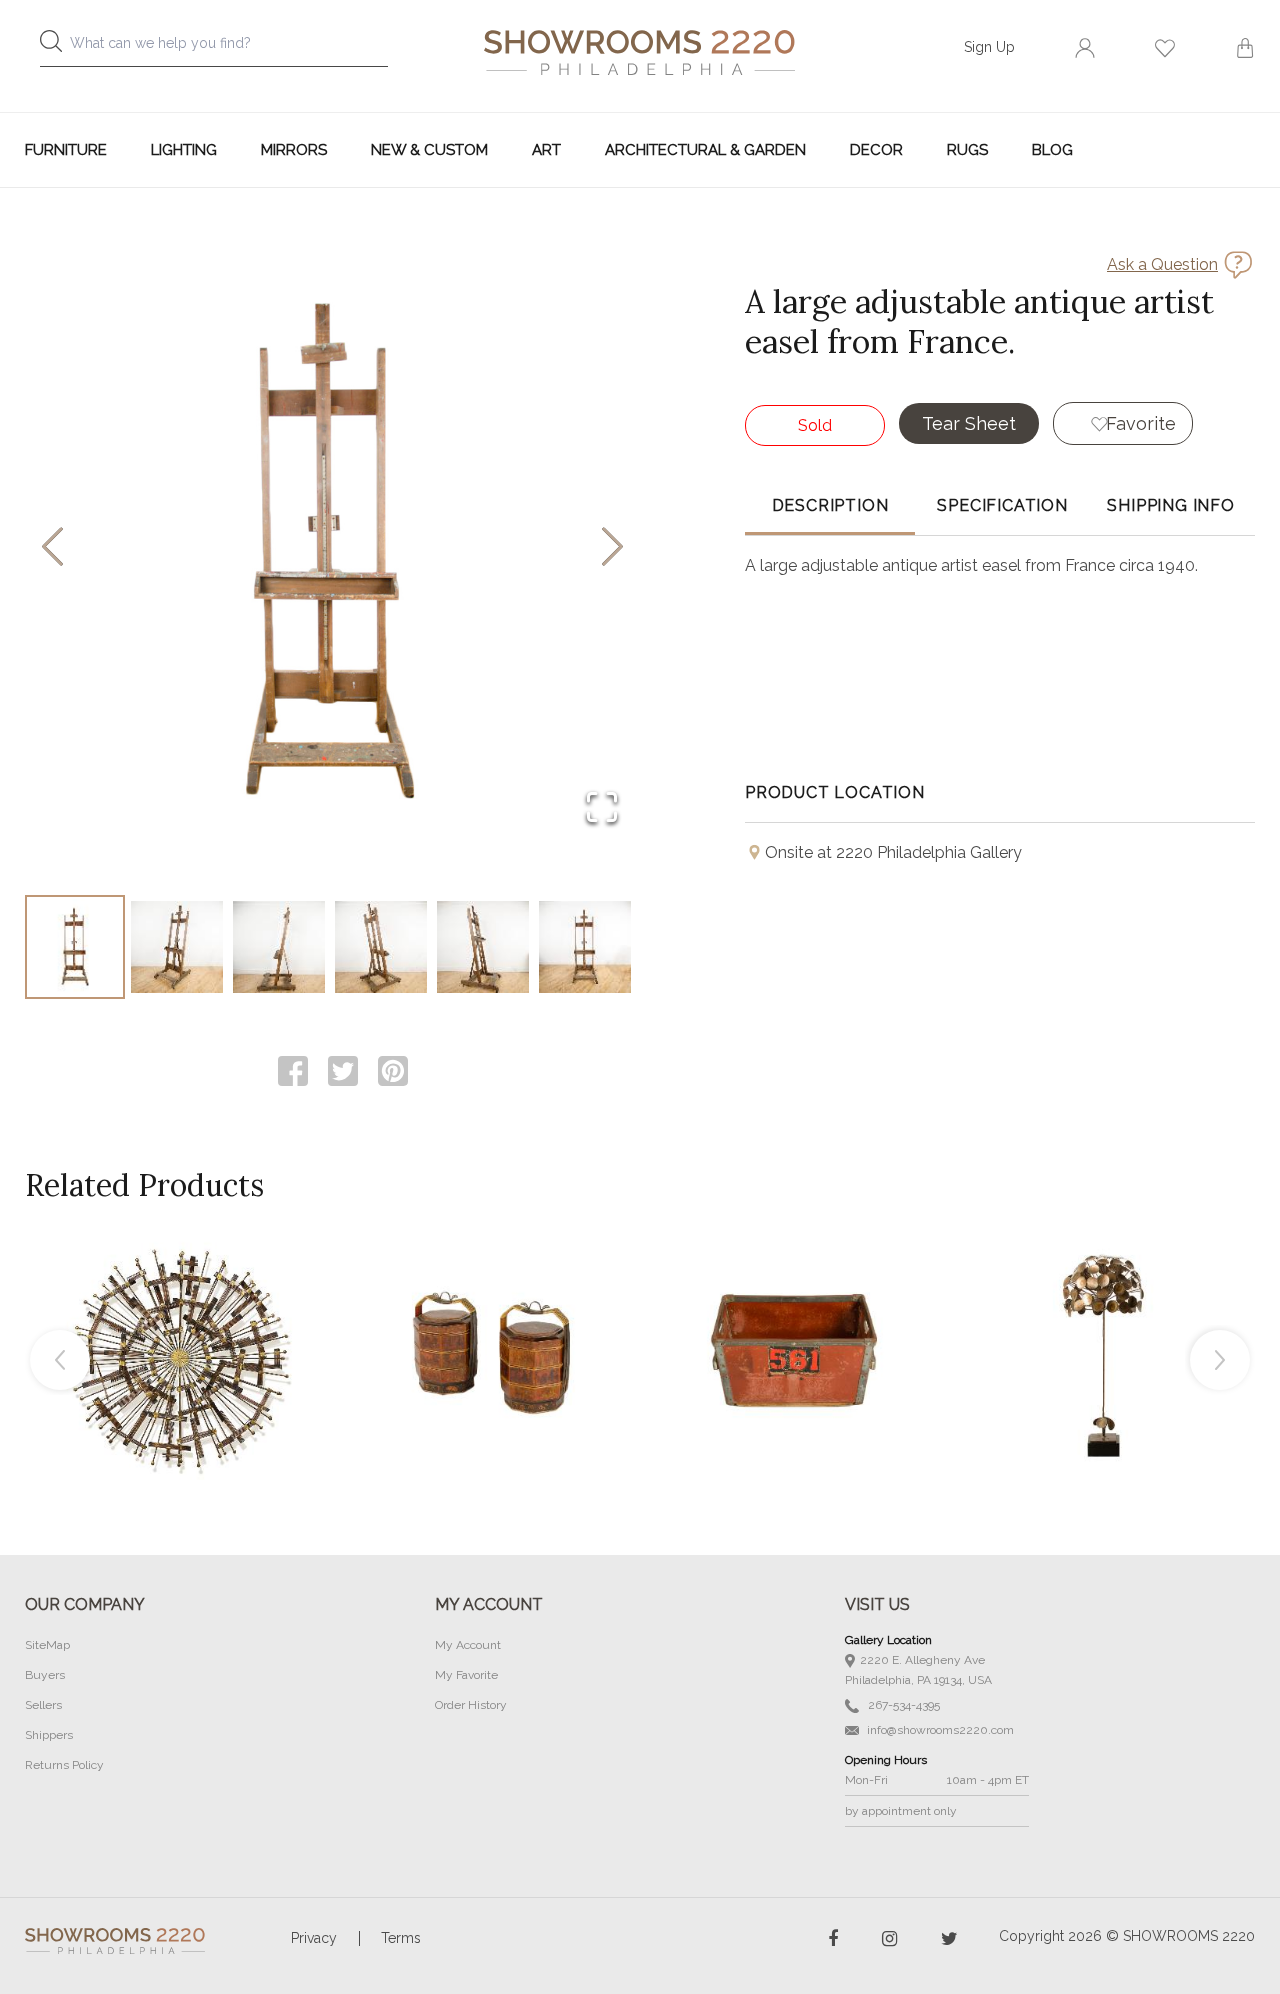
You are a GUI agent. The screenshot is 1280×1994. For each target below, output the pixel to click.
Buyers (45, 1675)
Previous (60, 1360)
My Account (468, 1645)
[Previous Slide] (52, 548)
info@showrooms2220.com (939, 1730)
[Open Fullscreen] (602, 808)
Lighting (184, 150)
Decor (876, 150)
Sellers (43, 1705)
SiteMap (47, 1645)
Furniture (66, 150)
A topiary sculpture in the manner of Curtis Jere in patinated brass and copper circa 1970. (1103, 1310)
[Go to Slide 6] (585, 947)
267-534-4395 (902, 1705)
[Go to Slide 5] (483, 947)
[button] (332, 548)
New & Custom (429, 150)
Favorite (1141, 423)
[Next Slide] (612, 548)
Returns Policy (64, 1765)
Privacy (314, 1938)
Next (1220, 1360)
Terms (401, 1938)
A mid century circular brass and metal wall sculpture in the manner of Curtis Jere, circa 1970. (179, 1310)
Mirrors (294, 150)
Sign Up (989, 47)
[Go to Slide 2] (177, 947)
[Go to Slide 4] (381, 947)
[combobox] (230, 48)
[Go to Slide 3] (279, 947)
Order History (471, 1705)
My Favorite (466, 1675)
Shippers (49, 1735)
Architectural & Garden (705, 150)
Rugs (967, 150)
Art (546, 150)
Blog (1052, 150)
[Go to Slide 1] (75, 947)
